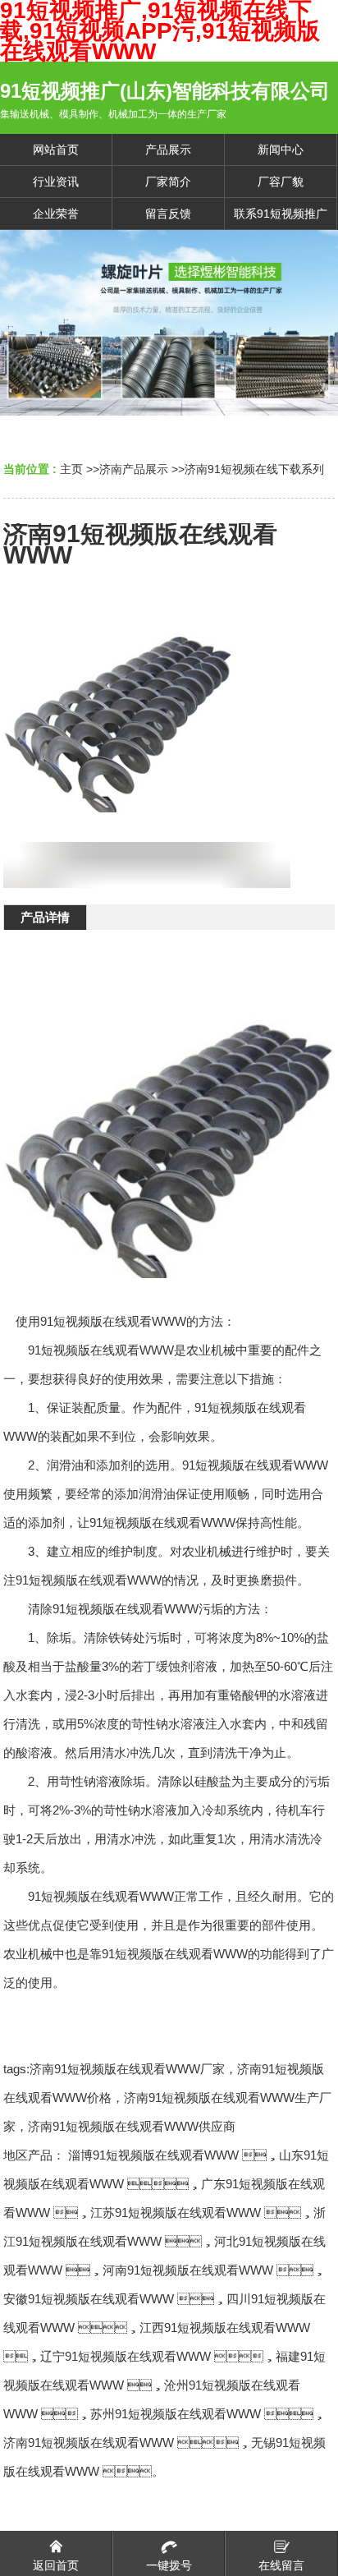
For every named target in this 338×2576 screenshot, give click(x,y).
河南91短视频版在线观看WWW (188, 2270)
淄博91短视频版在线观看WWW (153, 2155)
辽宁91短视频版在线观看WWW (126, 2356)
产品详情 (45, 917)
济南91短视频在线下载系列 (254, 469)
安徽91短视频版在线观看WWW (89, 2299)
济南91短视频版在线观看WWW (89, 2443)
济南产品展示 (134, 469)
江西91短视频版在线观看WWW (225, 2328)
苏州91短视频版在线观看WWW (176, 2414)
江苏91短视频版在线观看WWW (176, 2213)
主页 (71, 469)
